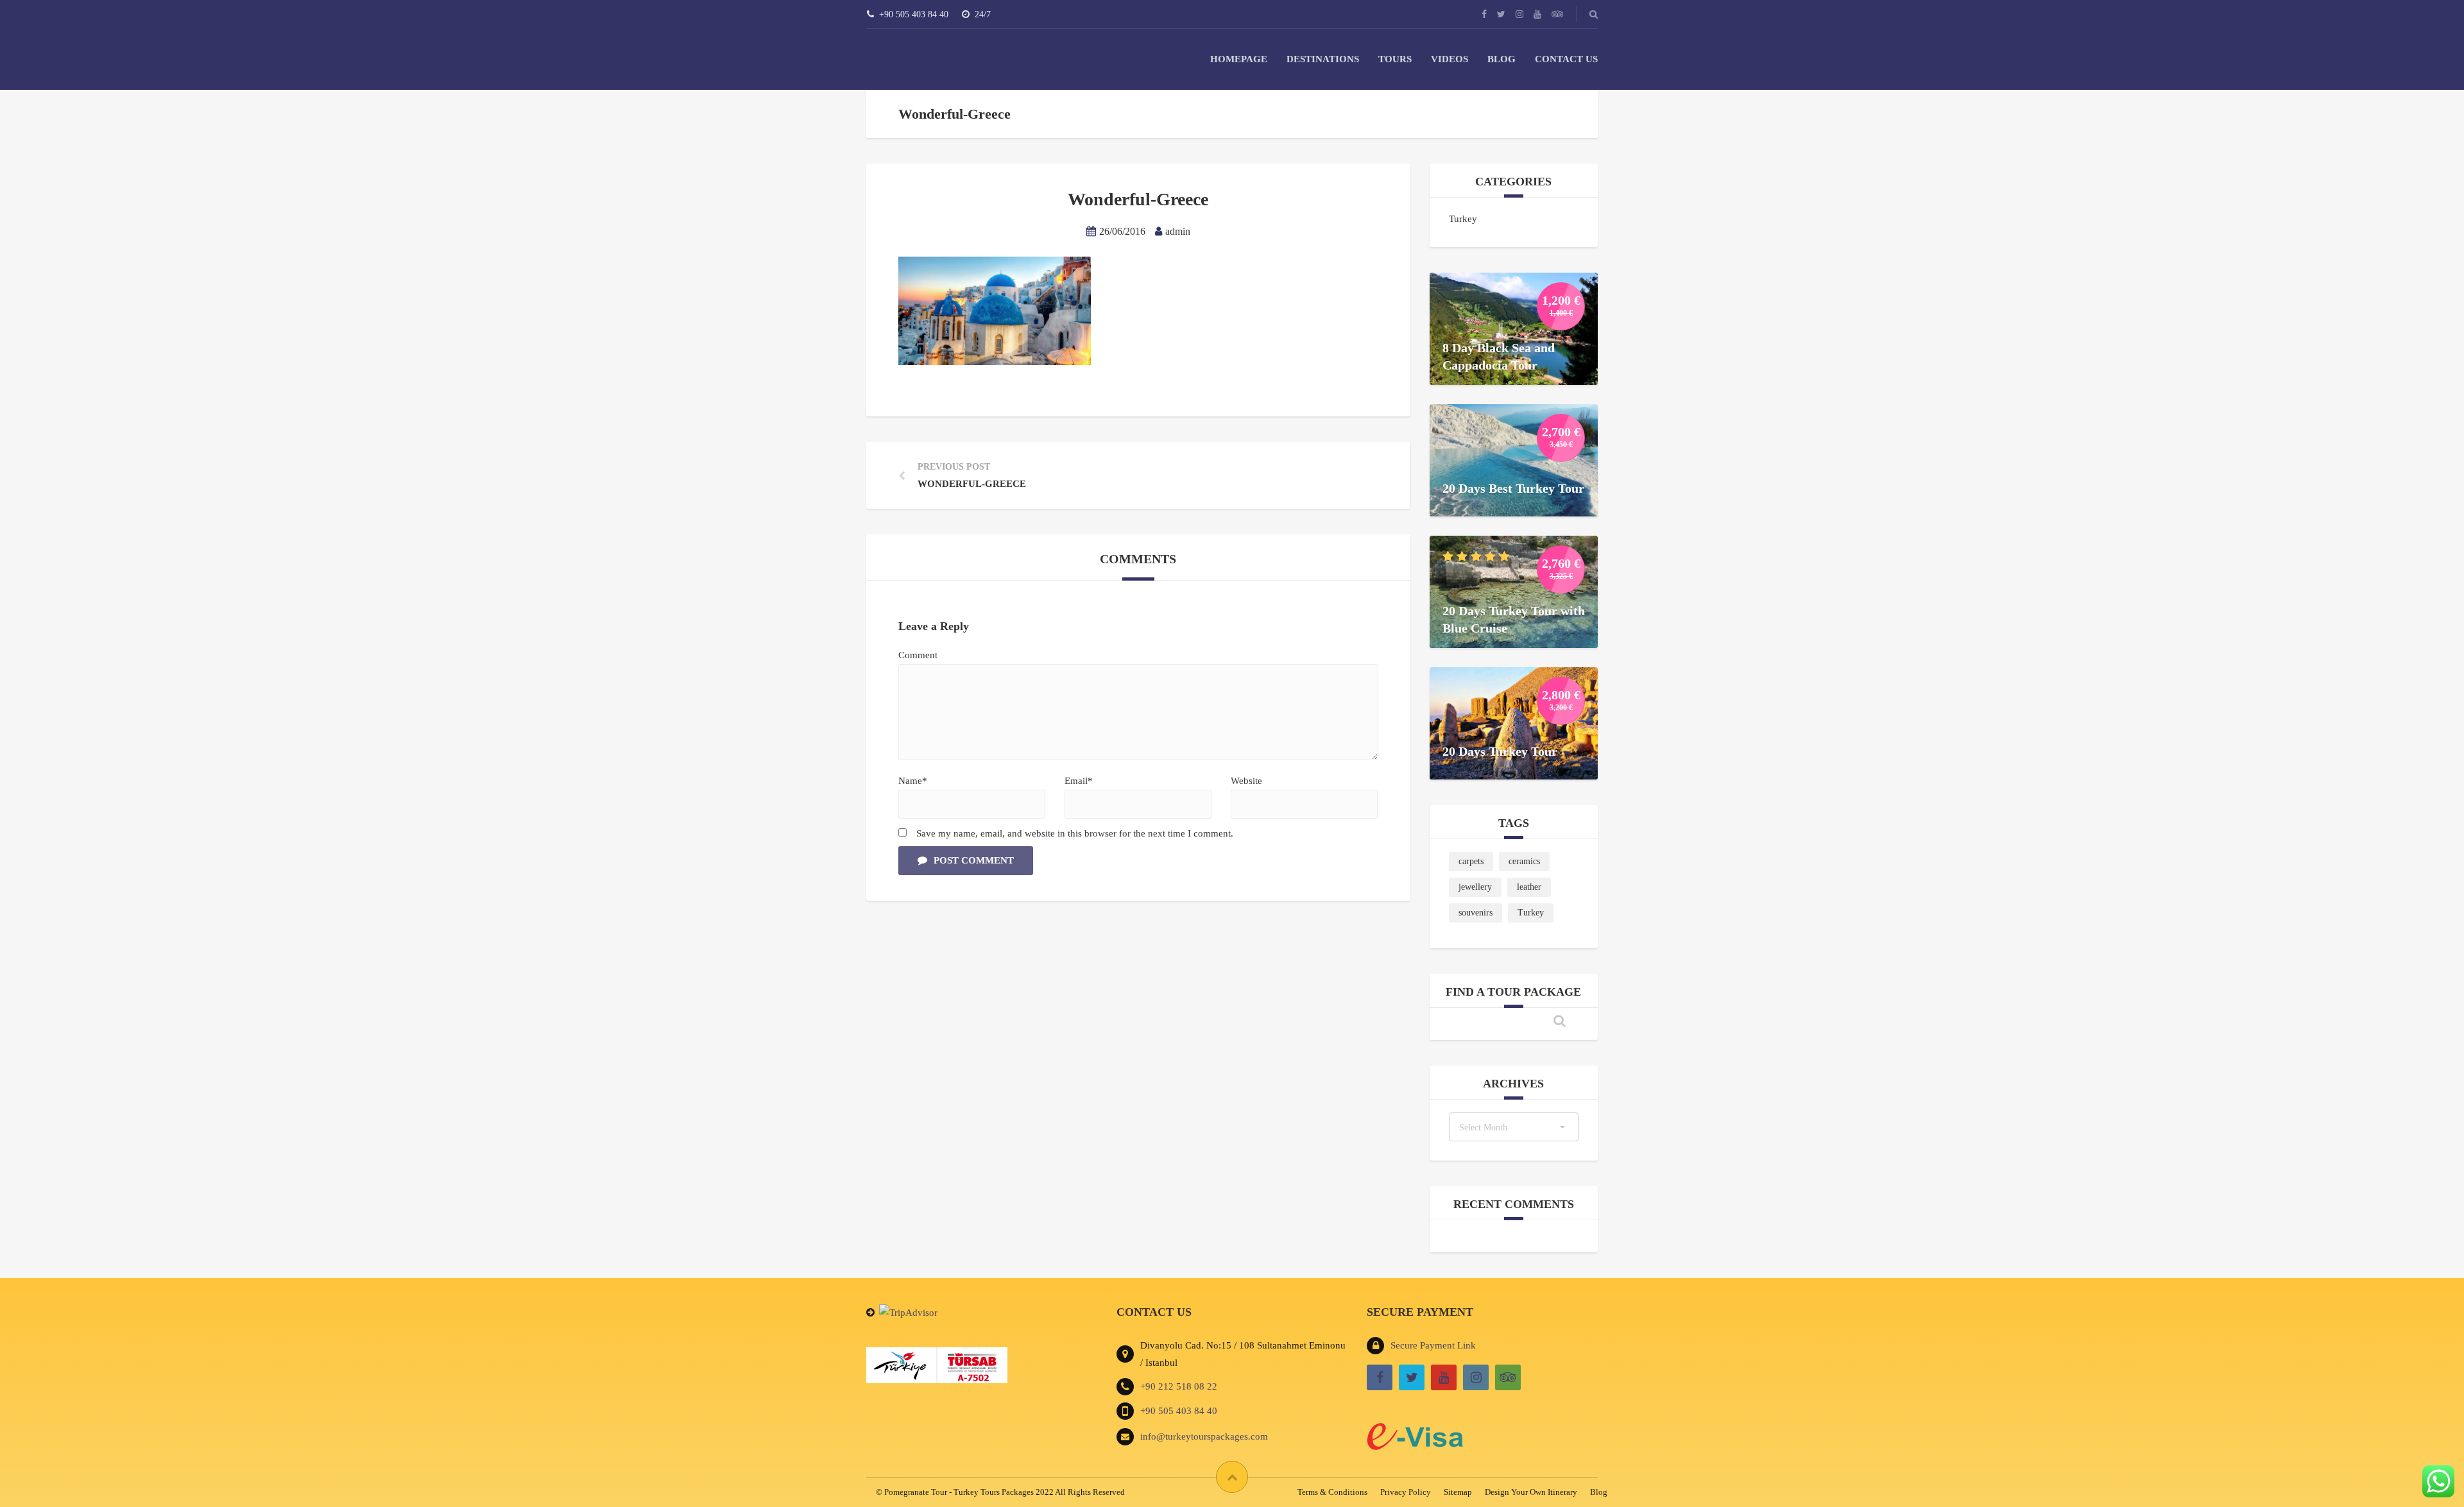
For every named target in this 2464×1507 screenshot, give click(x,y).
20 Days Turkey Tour (1500, 751)
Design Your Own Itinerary (1531, 1492)
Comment (918, 655)
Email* (1079, 781)
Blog (1502, 59)
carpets (1471, 861)
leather (1529, 887)
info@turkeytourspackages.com (1204, 1436)
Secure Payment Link (1433, 1345)
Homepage (1239, 59)
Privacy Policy (1406, 1492)
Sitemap (1458, 1492)
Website (1246, 781)
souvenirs (1476, 913)
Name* (913, 781)
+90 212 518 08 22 (1179, 1386)
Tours (1395, 59)
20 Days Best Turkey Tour (1513, 488)
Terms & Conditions (1332, 1492)
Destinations (1323, 59)
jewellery (1475, 887)
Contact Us (1566, 59)
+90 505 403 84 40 (1179, 1411)
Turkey (1463, 219)
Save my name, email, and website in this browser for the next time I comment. (1075, 833)
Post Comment (974, 860)
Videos (1450, 59)
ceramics (1524, 861)
